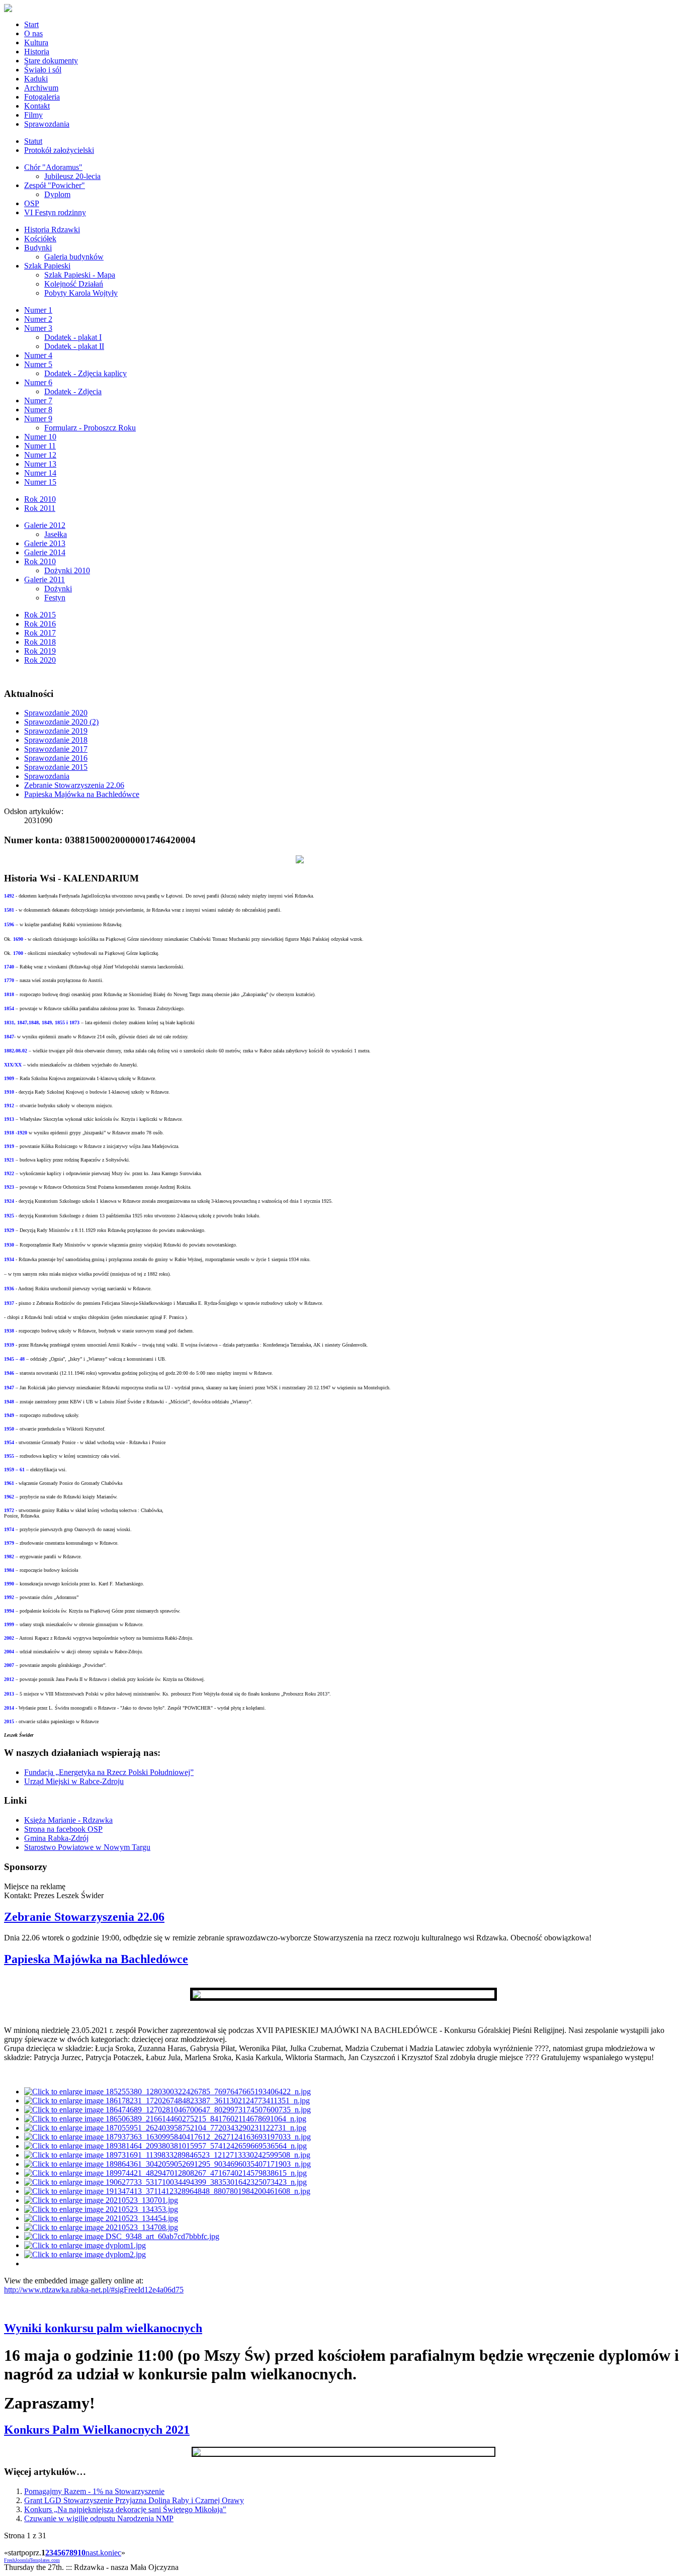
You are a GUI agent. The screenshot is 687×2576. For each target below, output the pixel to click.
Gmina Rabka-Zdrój (56, 1838)
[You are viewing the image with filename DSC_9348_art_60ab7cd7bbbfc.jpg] (122, 2236)
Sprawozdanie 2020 (56, 713)
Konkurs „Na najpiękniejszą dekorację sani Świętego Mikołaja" (125, 2509)
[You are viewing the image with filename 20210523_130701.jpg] (101, 2200)
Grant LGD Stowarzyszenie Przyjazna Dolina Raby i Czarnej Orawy (134, 2500)
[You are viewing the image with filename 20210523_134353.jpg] (101, 2209)
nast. (93, 2553)
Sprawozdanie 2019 (56, 731)
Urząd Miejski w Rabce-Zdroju (74, 1781)
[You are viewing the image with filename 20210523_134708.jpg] (101, 2227)
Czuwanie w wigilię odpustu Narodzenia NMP (99, 2518)
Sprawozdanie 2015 (56, 767)
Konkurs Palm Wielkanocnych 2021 (97, 2430)
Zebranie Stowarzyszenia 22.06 (74, 785)
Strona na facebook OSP (63, 1829)
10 (81, 2553)
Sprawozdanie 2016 (56, 758)
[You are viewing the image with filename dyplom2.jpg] (85, 2254)
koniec (111, 2553)
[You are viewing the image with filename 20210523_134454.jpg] (101, 2218)
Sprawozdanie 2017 (56, 749)
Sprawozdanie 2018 (56, 740)
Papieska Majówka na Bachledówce (82, 794)
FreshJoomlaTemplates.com (32, 2560)
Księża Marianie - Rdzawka (68, 1820)
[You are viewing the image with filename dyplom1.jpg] (85, 2245)
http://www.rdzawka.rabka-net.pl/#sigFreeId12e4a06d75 (94, 2290)
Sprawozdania (47, 776)
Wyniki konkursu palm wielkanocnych (103, 2328)
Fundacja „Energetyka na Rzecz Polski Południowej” (109, 1772)
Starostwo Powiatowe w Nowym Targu (87, 1847)
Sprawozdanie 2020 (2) (61, 722)
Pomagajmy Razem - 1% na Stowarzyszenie (94, 2491)
